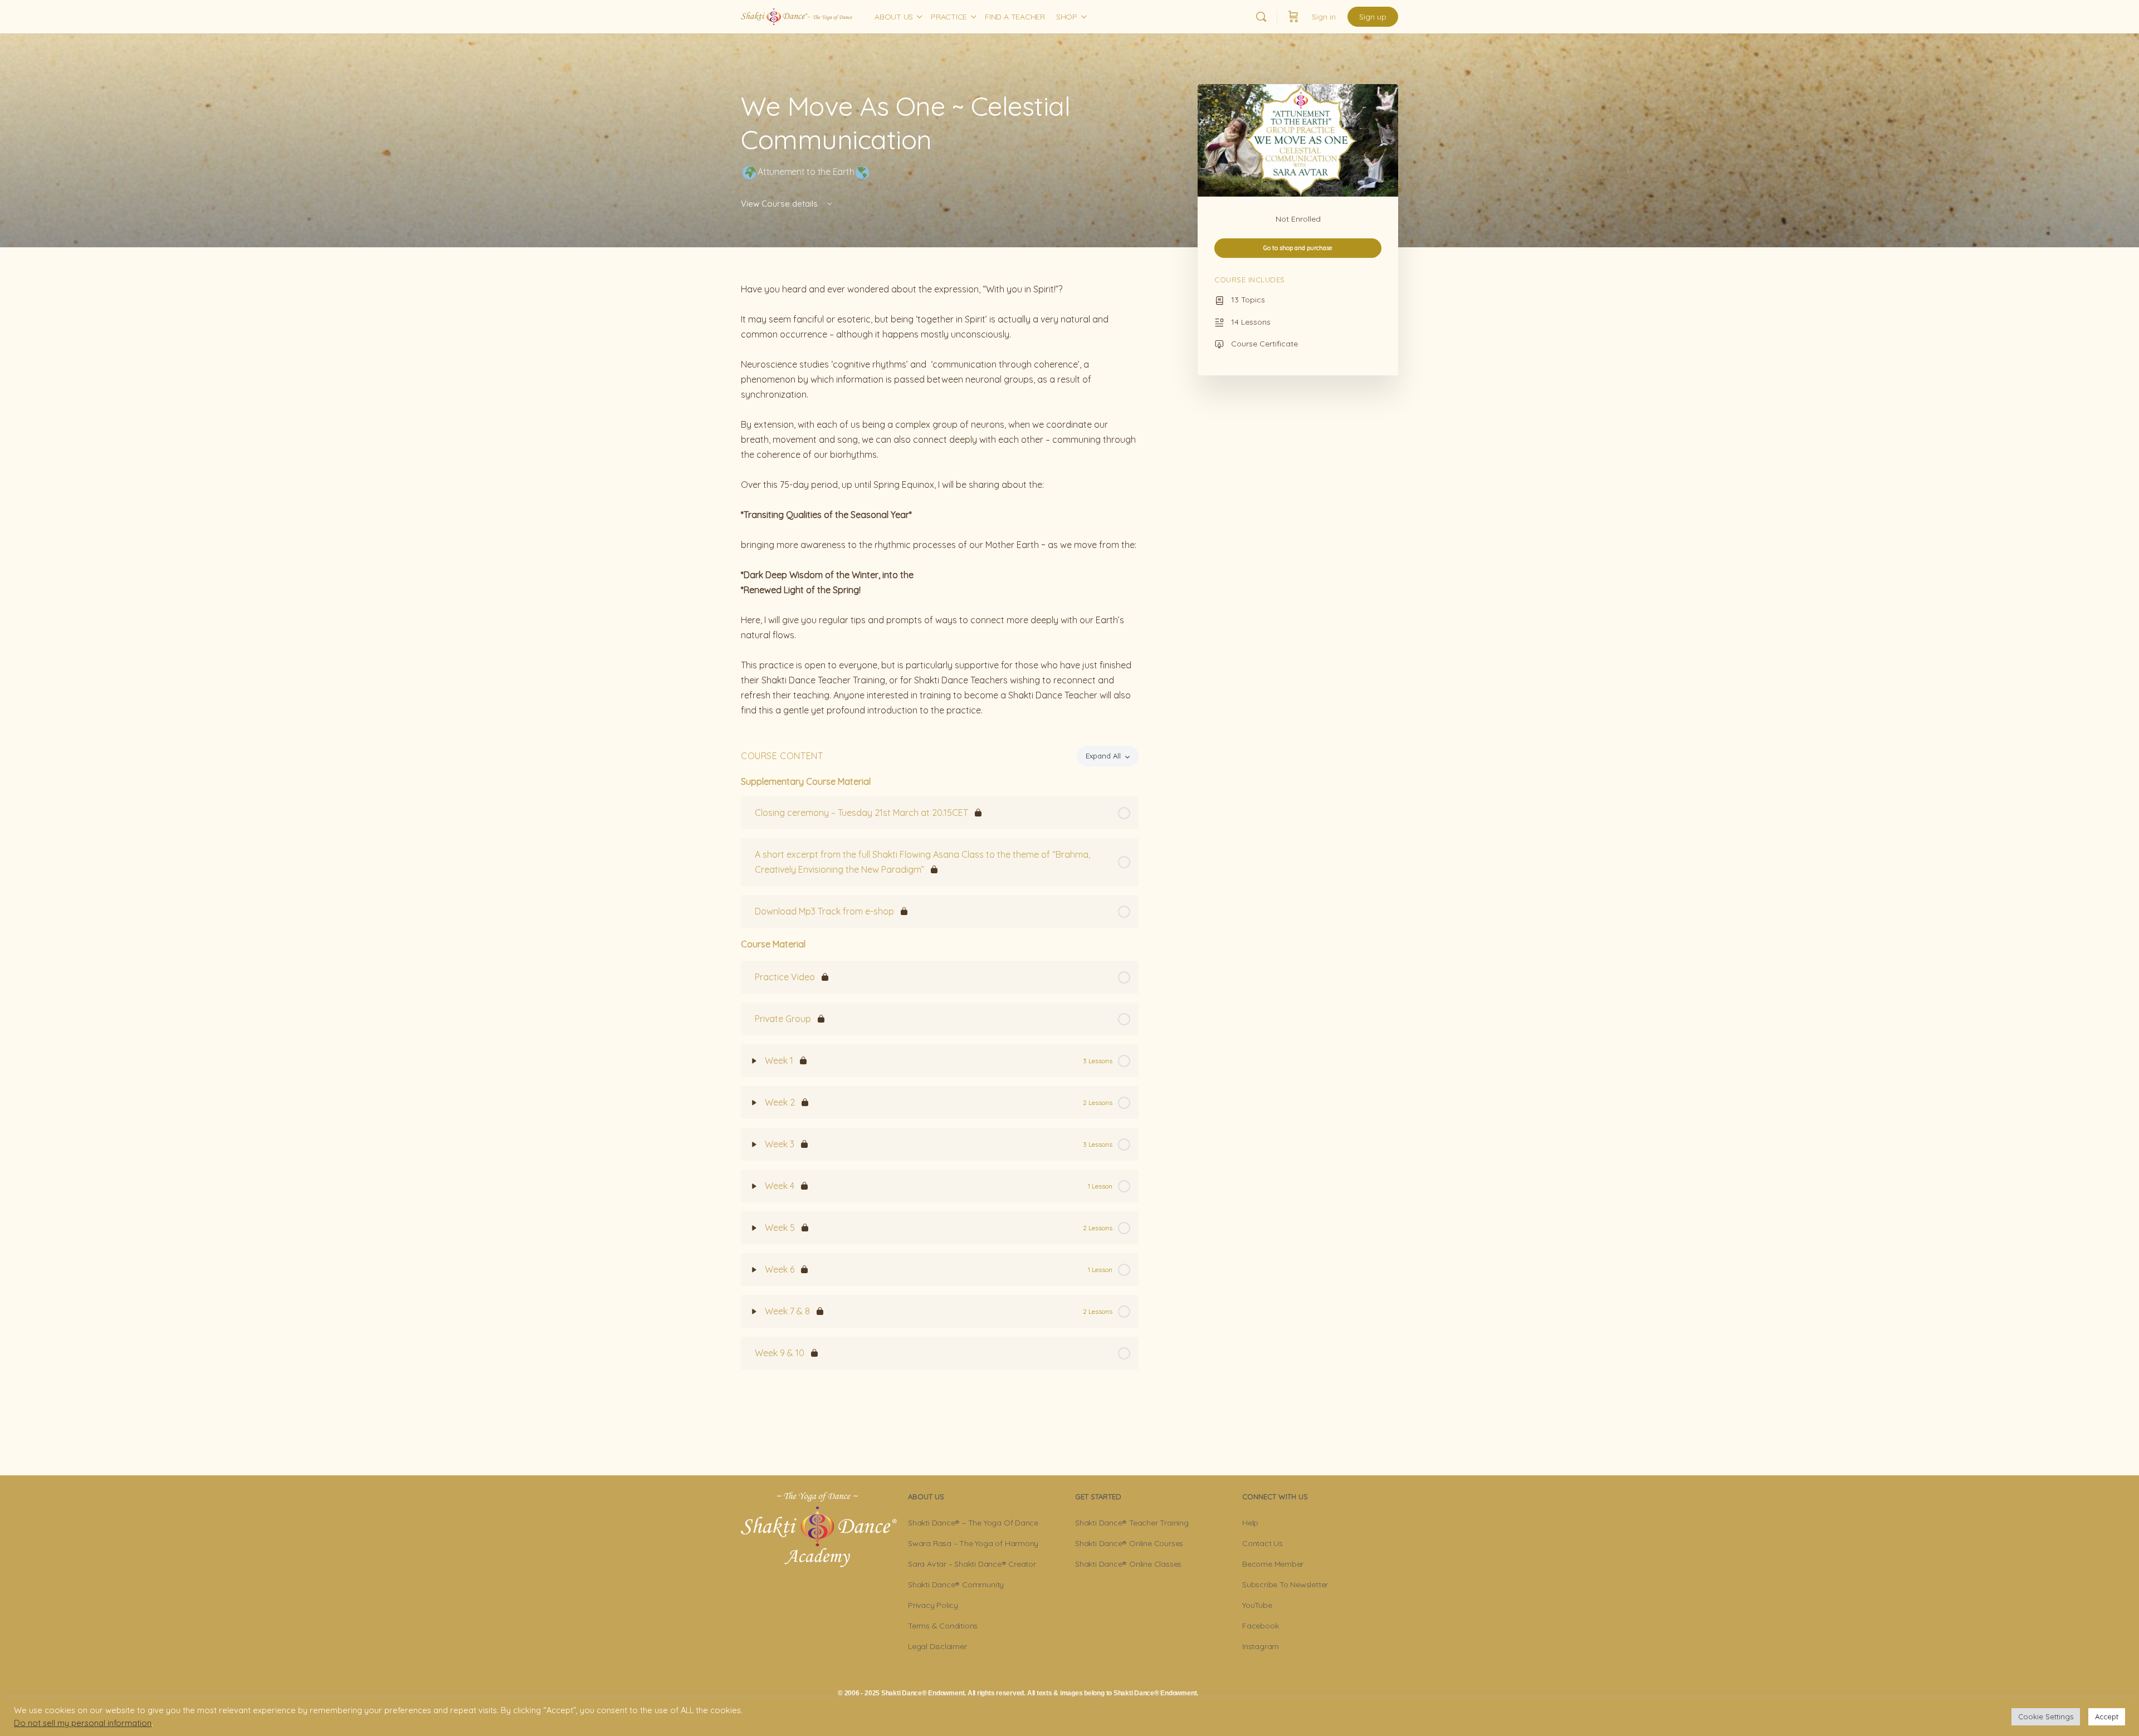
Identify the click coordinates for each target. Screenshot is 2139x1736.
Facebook (1260, 1626)
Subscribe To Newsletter (1285, 1585)
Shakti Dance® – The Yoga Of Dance (973, 1523)
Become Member (1273, 1564)
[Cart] (1293, 17)
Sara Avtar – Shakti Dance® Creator (972, 1564)
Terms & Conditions (943, 1626)
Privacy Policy (933, 1605)
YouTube (1257, 1605)
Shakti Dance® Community (956, 1585)
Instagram (1261, 1646)
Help (1250, 1523)
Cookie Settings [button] (2046, 1717)
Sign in (1324, 17)
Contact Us (1263, 1543)
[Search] (1261, 17)
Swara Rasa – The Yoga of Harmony (973, 1543)
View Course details (780, 204)
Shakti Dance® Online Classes (1128, 1564)
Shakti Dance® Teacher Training (1132, 1523)
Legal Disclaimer (937, 1646)
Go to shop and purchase (1298, 248)
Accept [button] (2107, 1717)
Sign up (1373, 17)
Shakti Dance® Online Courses (1129, 1543)
